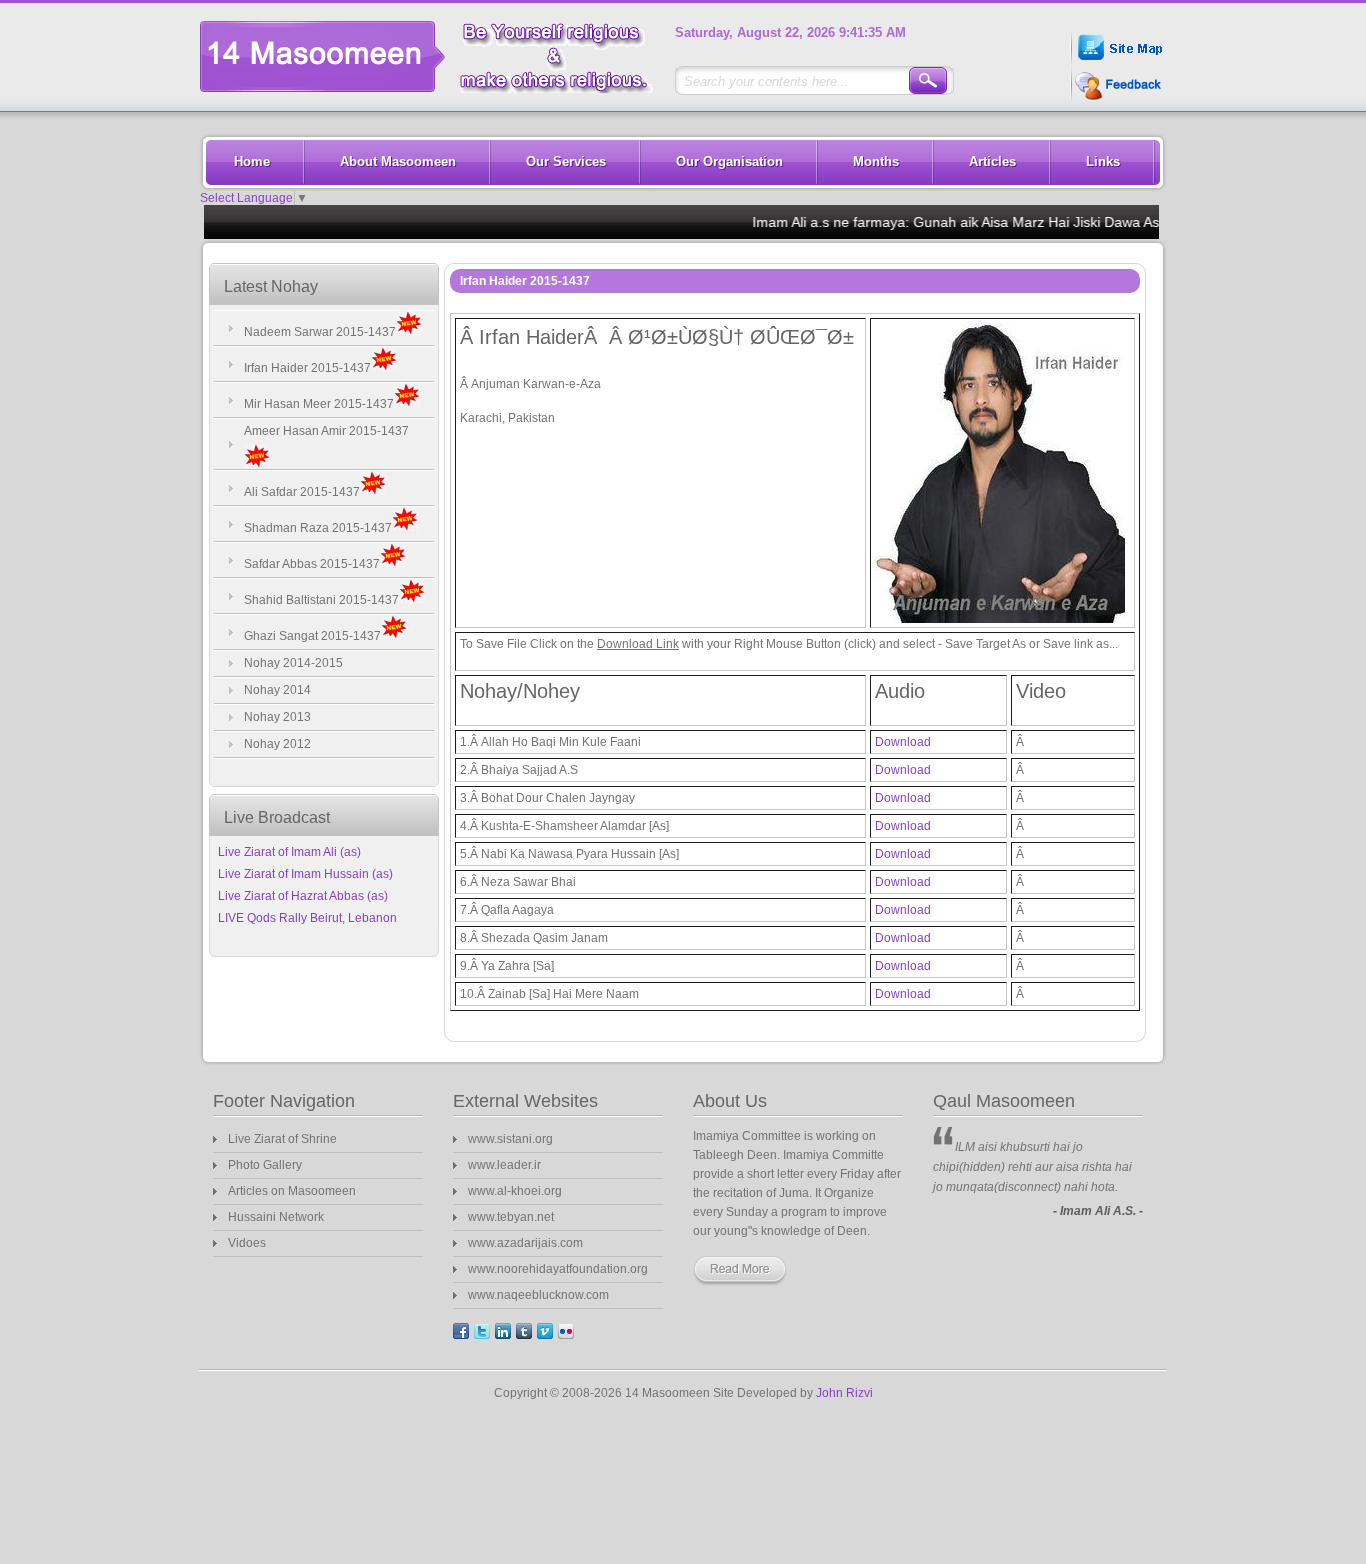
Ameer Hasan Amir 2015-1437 (326, 431)
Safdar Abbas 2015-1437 (312, 564)
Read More (750, 1271)
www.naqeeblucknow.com (538, 1295)
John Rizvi (844, 1393)
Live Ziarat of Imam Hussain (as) (305, 874)
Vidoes (247, 1243)
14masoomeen (434, 56)
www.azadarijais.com (525, 1243)
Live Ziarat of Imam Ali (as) (289, 852)
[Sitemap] (1118, 62)
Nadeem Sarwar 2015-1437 (320, 332)
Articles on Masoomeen (292, 1191)
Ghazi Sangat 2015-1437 (312, 636)
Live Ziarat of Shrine (282, 1139)
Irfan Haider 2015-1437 (307, 368)
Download (903, 742)
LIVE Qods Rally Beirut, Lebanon (307, 918)
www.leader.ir (504, 1165)
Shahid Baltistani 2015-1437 (321, 600)
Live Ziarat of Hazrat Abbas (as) (303, 896)
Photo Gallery (265, 1165)
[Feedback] (1116, 98)
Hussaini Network (276, 1217)
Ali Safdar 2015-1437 (302, 492)
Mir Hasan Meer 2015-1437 (319, 404)
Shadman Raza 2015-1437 (318, 528)
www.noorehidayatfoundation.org (558, 1269)
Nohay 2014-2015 (293, 663)
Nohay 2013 (277, 717)
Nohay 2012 (277, 744)
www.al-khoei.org (515, 1191)
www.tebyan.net (511, 1217)
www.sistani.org (510, 1139)
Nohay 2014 (277, 690)
